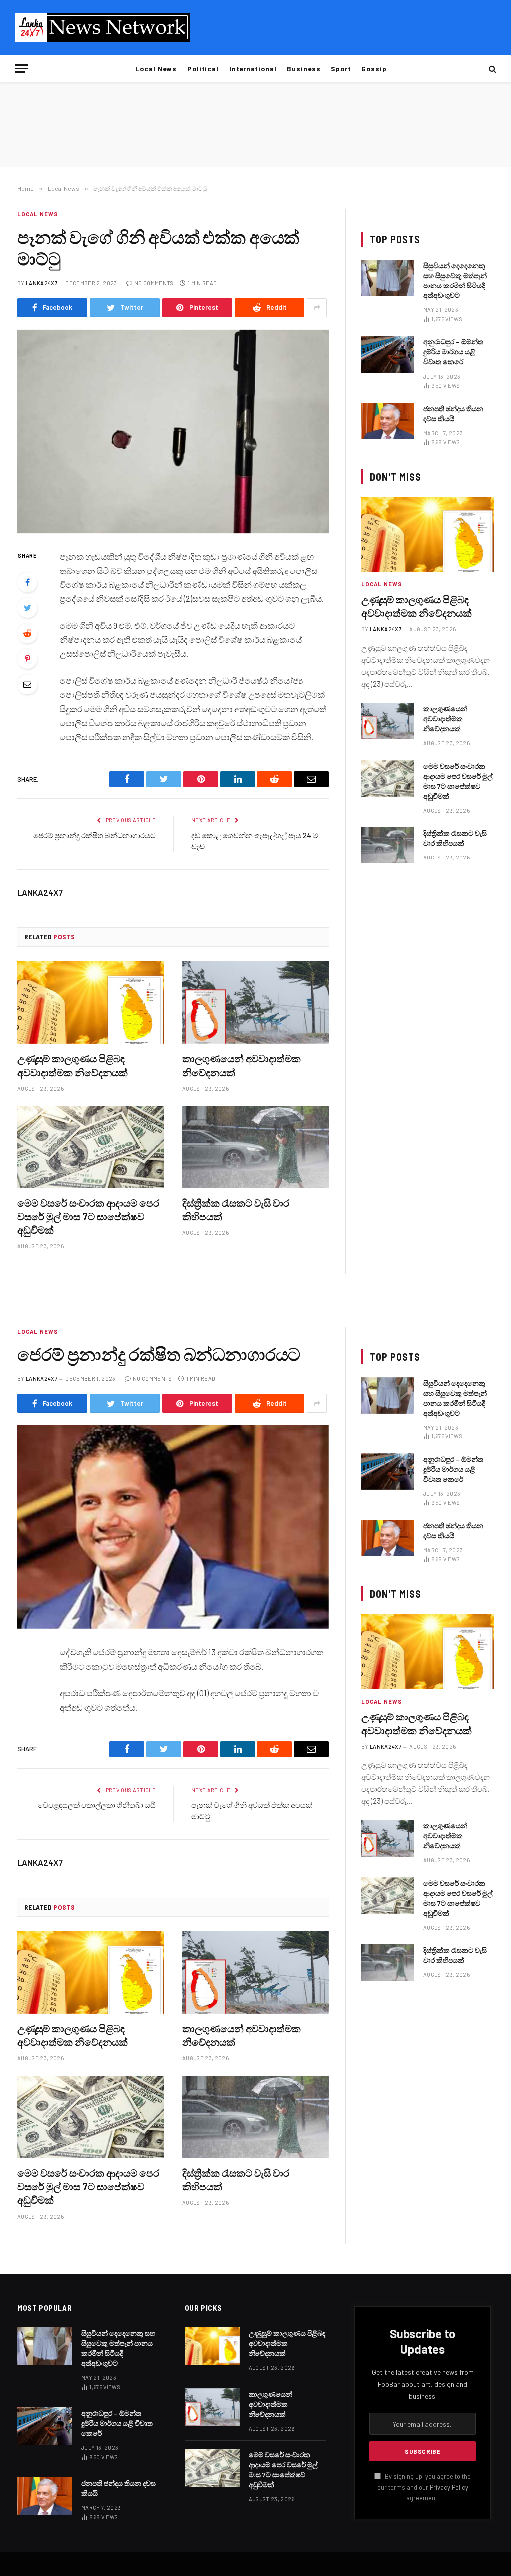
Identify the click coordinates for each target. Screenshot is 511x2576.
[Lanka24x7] (102, 27)
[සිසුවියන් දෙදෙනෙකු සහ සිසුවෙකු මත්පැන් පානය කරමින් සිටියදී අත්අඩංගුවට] (388, 278)
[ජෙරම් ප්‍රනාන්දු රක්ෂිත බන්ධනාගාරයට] (173, 1527)
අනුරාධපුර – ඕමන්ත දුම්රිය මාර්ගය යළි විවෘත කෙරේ (453, 352)
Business (304, 69)
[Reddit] (27, 633)
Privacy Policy (449, 2487)
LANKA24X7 (42, 283)
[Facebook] (27, 582)
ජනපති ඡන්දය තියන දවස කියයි (453, 414)
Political (203, 69)
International (253, 69)
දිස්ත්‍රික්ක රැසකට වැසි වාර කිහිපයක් (236, 1210)
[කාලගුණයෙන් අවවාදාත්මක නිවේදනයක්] (255, 1002)
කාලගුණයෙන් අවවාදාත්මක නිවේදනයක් (242, 1065)
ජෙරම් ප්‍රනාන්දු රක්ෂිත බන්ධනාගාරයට (95, 835)
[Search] (491, 69)
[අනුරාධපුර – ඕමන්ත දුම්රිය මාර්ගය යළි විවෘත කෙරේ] (388, 354)
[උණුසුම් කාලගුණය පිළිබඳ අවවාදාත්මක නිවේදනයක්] (91, 1002)
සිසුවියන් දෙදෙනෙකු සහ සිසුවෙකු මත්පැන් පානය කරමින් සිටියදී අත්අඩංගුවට (455, 280)
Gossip (374, 69)
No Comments (154, 283)
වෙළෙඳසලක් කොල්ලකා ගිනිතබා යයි (97, 1805)
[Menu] (21, 69)
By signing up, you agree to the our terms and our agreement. (424, 2487)
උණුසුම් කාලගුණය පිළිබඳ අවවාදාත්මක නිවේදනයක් (73, 1065)
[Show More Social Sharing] (317, 308)
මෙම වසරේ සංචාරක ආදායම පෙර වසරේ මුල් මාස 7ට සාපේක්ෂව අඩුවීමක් (88, 1216)
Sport (341, 69)
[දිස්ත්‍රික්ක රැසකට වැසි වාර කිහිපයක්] (255, 1147)
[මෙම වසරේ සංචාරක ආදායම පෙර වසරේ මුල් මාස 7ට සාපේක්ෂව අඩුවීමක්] (91, 1147)
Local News (156, 69)
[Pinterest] (27, 659)
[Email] (27, 684)
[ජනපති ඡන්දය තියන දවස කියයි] (388, 421)
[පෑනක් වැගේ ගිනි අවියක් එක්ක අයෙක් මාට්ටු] (173, 432)
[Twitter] (27, 608)
